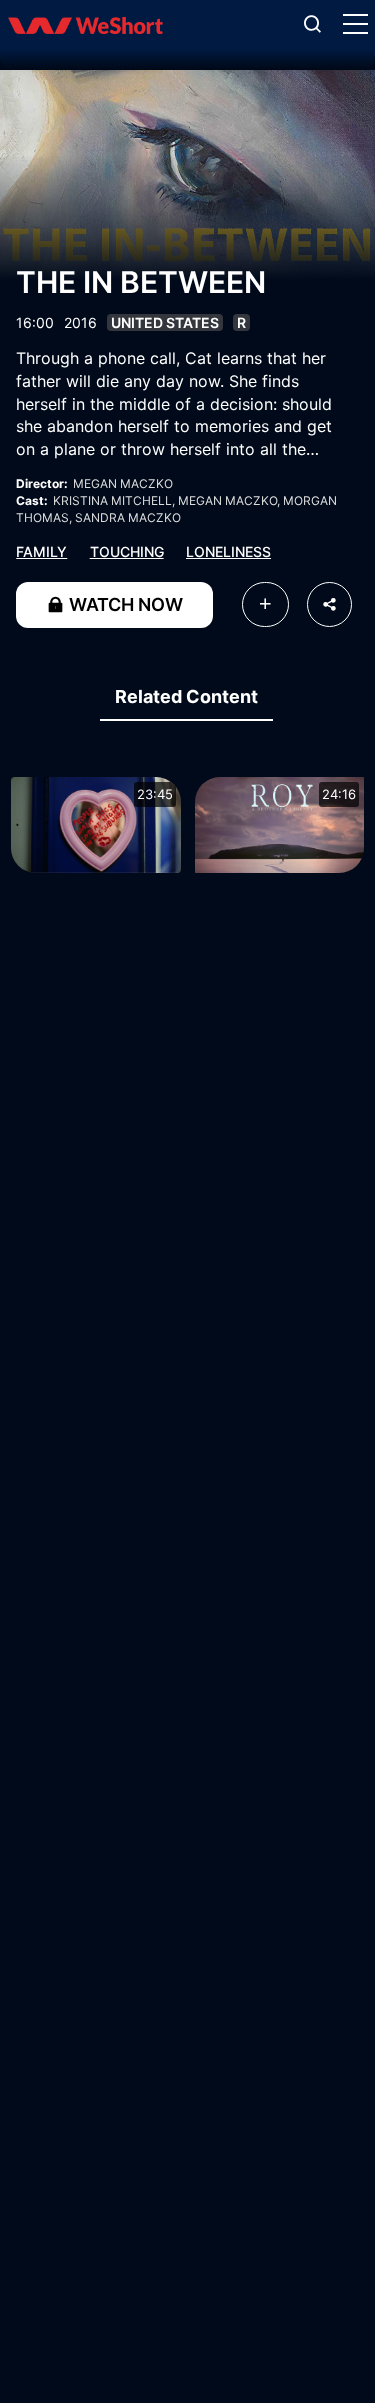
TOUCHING (127, 551)
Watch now (124, 604)
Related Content (186, 696)
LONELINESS (228, 551)
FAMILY (41, 551)
